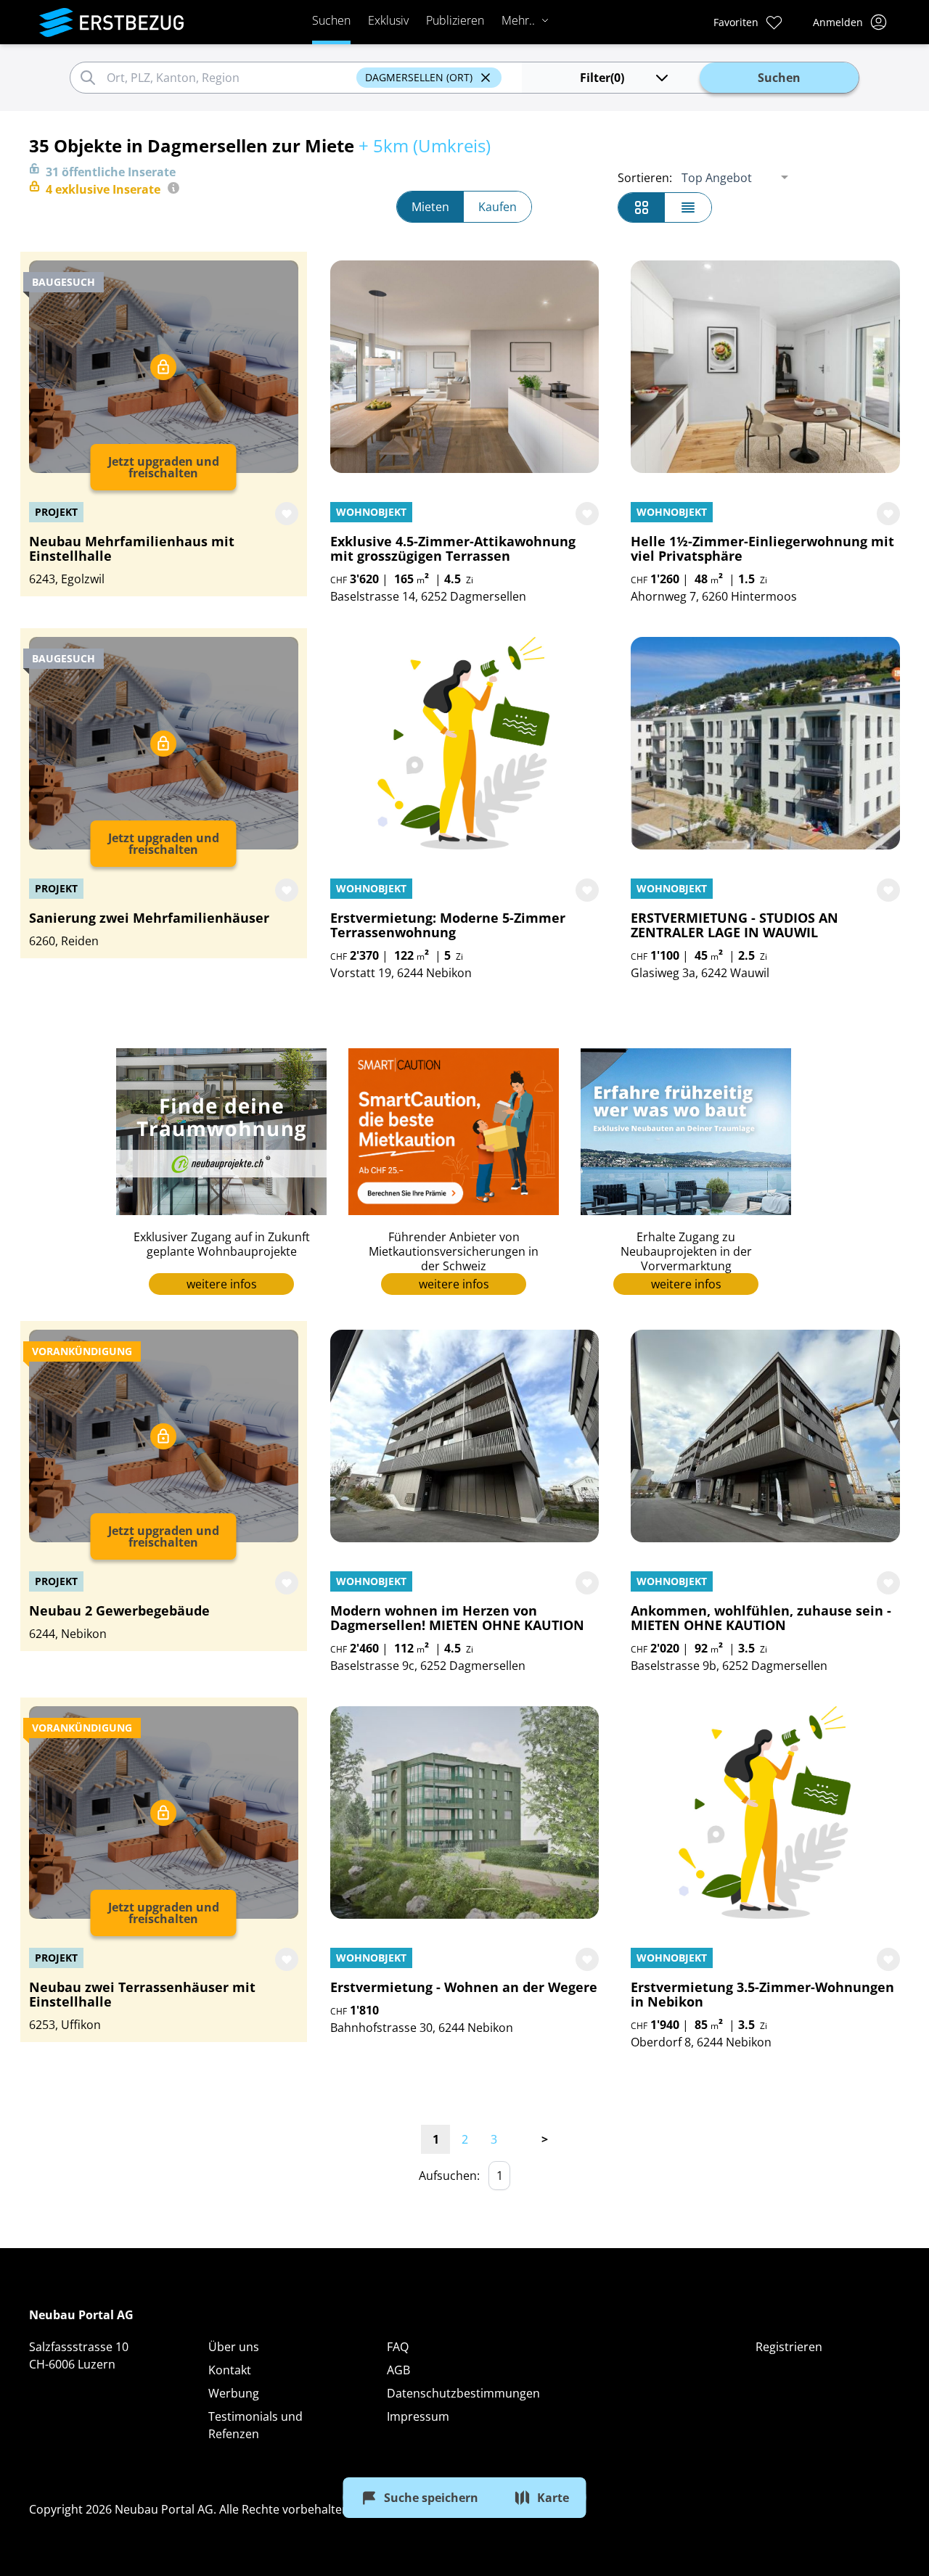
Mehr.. (518, 20)
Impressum (418, 2416)
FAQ (398, 2347)
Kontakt (230, 2370)
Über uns (234, 2347)
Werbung (234, 2393)
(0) (602, 78)
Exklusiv (388, 20)
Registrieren (789, 2347)
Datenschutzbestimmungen (463, 2393)
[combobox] (229, 78)
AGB (398, 2370)
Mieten (430, 207)
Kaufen (498, 207)
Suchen (331, 20)
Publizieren (455, 20)
